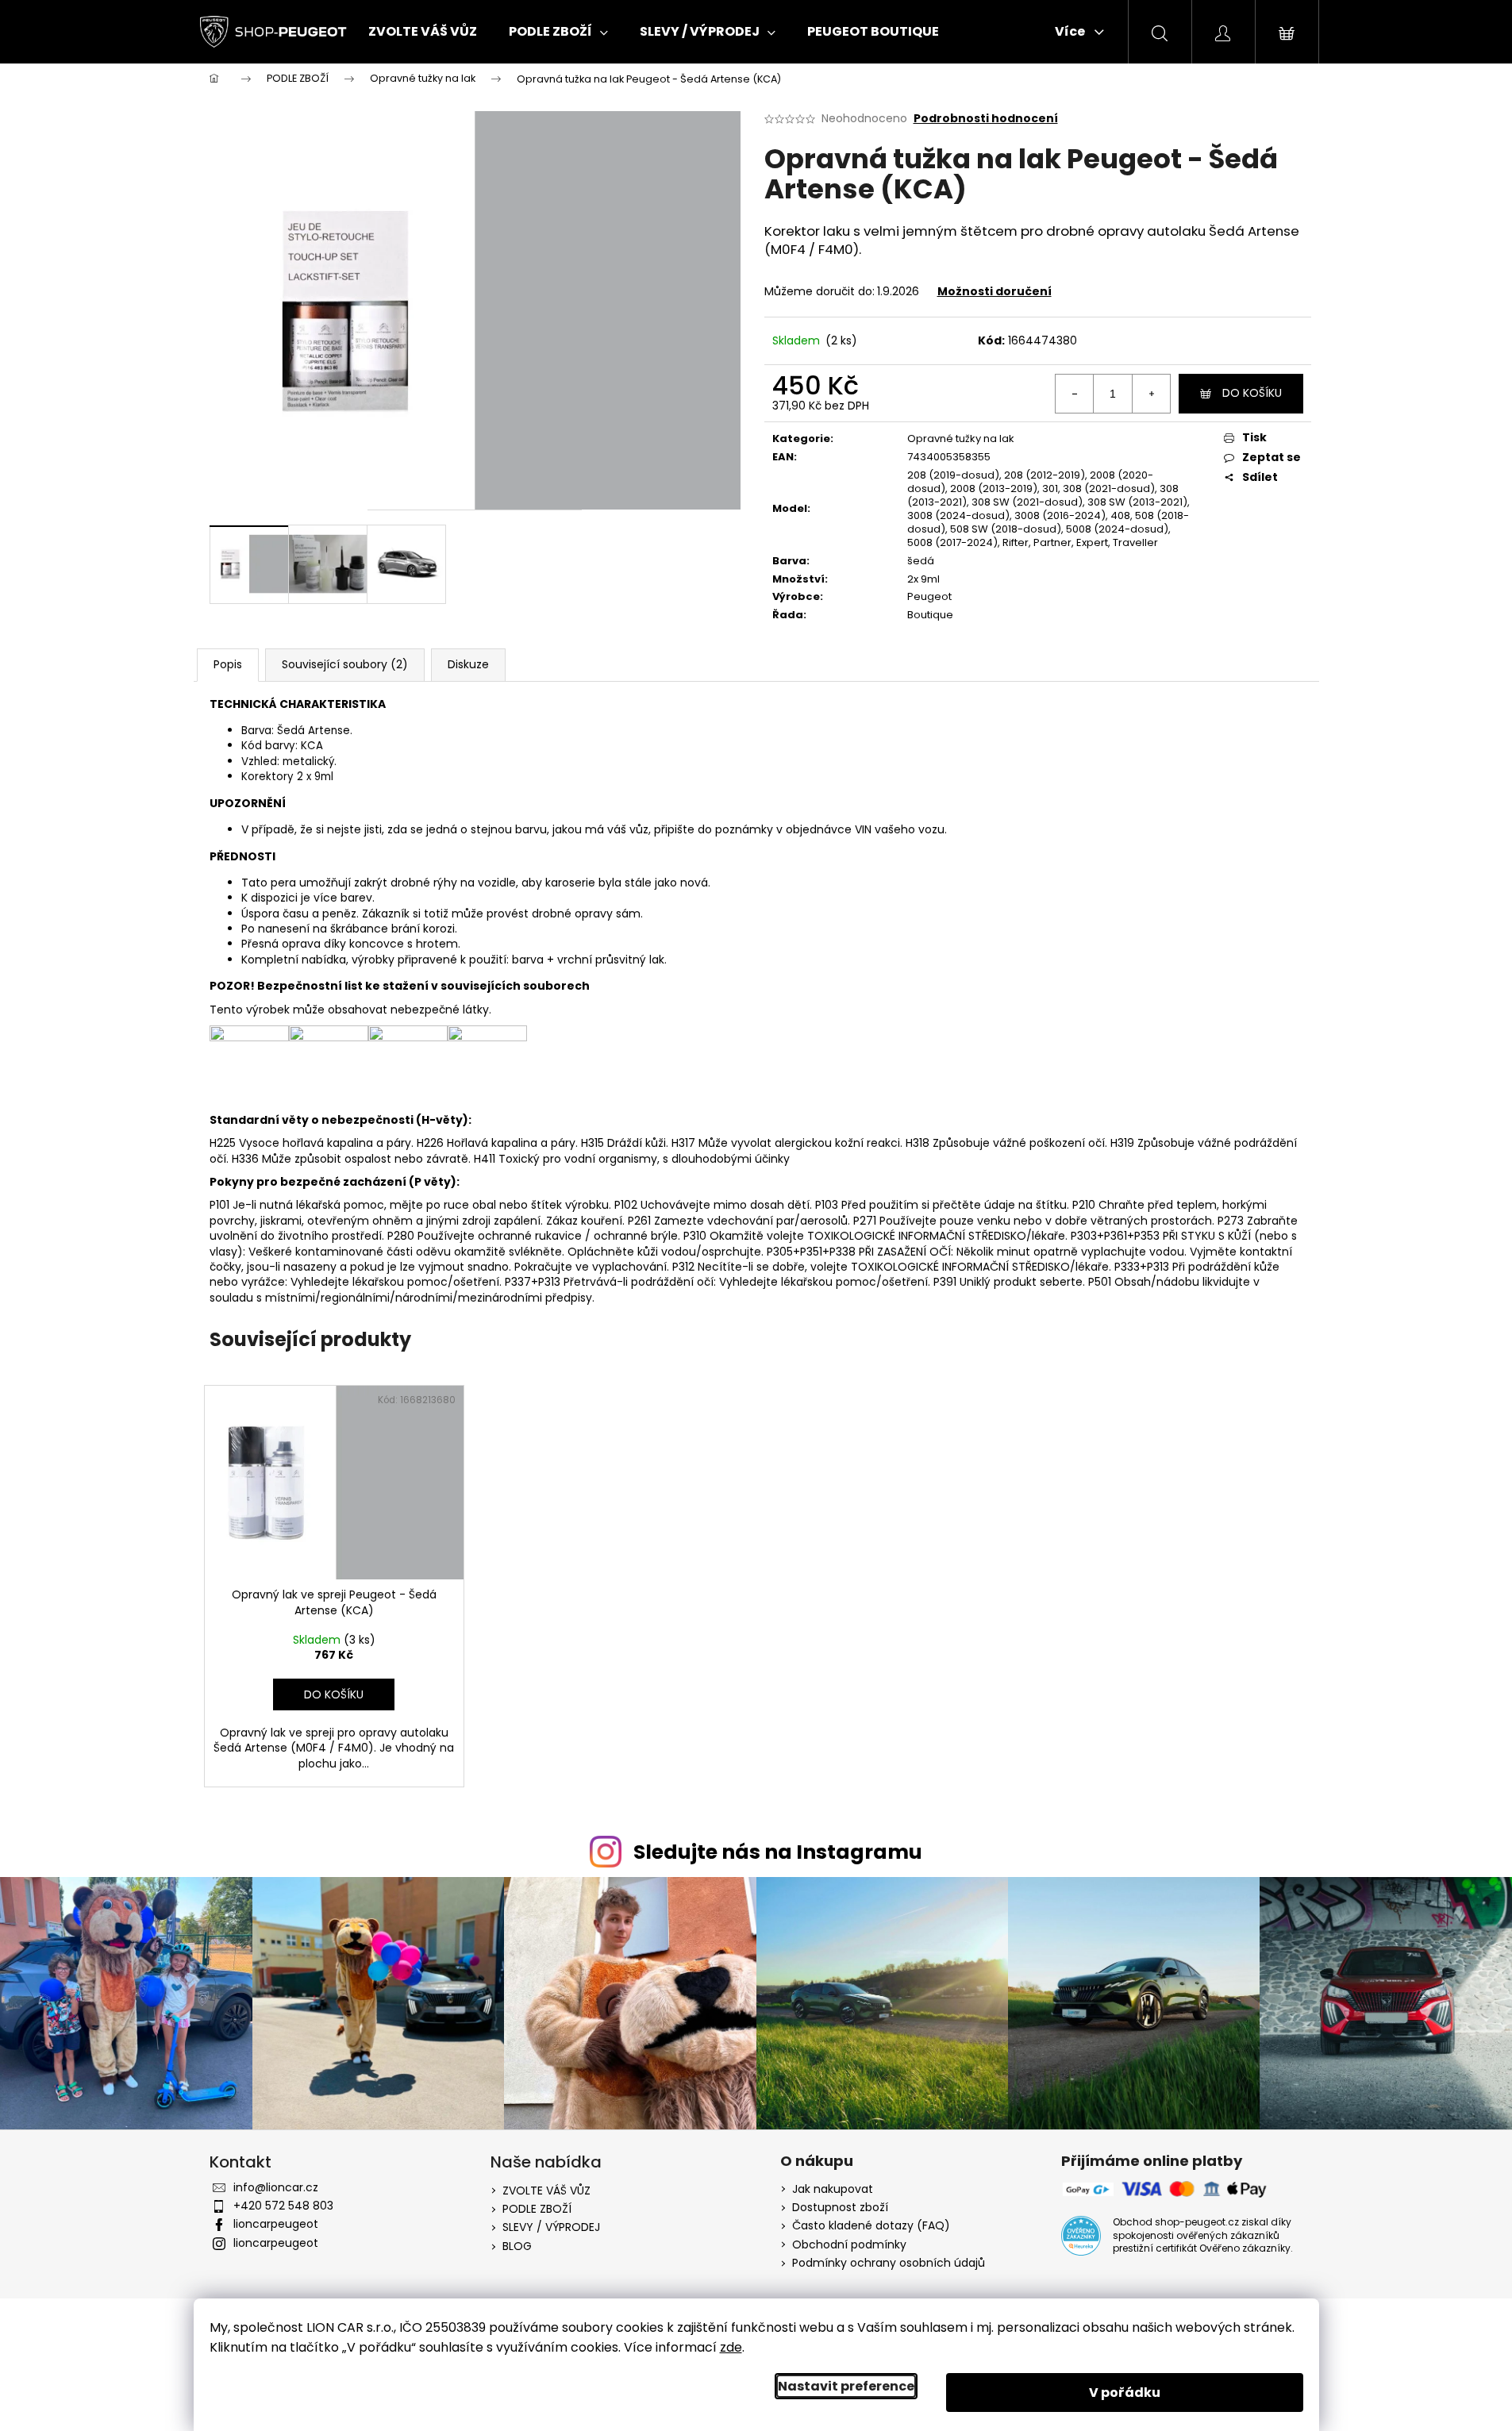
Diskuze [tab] (468, 664)
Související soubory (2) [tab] (345, 664)
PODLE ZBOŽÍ (537, 2209)
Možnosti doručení (995, 291)
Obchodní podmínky (849, 2245)
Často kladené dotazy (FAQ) (871, 2226)
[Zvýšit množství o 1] (1151, 394)
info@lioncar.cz (276, 2187)
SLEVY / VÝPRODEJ (551, 2227)
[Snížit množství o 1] (1075, 394)
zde (731, 2347)
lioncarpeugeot (276, 2224)
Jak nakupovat (833, 2189)
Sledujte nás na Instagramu (778, 1852)
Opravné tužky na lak (961, 439)
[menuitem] (423, 32)
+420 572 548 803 (283, 2206)
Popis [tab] (228, 664)
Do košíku (1252, 393)
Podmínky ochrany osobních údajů (889, 2263)
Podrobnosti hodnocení (986, 119)
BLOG (517, 2246)
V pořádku (1125, 2393)
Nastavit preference (846, 2386)
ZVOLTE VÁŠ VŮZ (546, 2191)
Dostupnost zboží (840, 2208)
